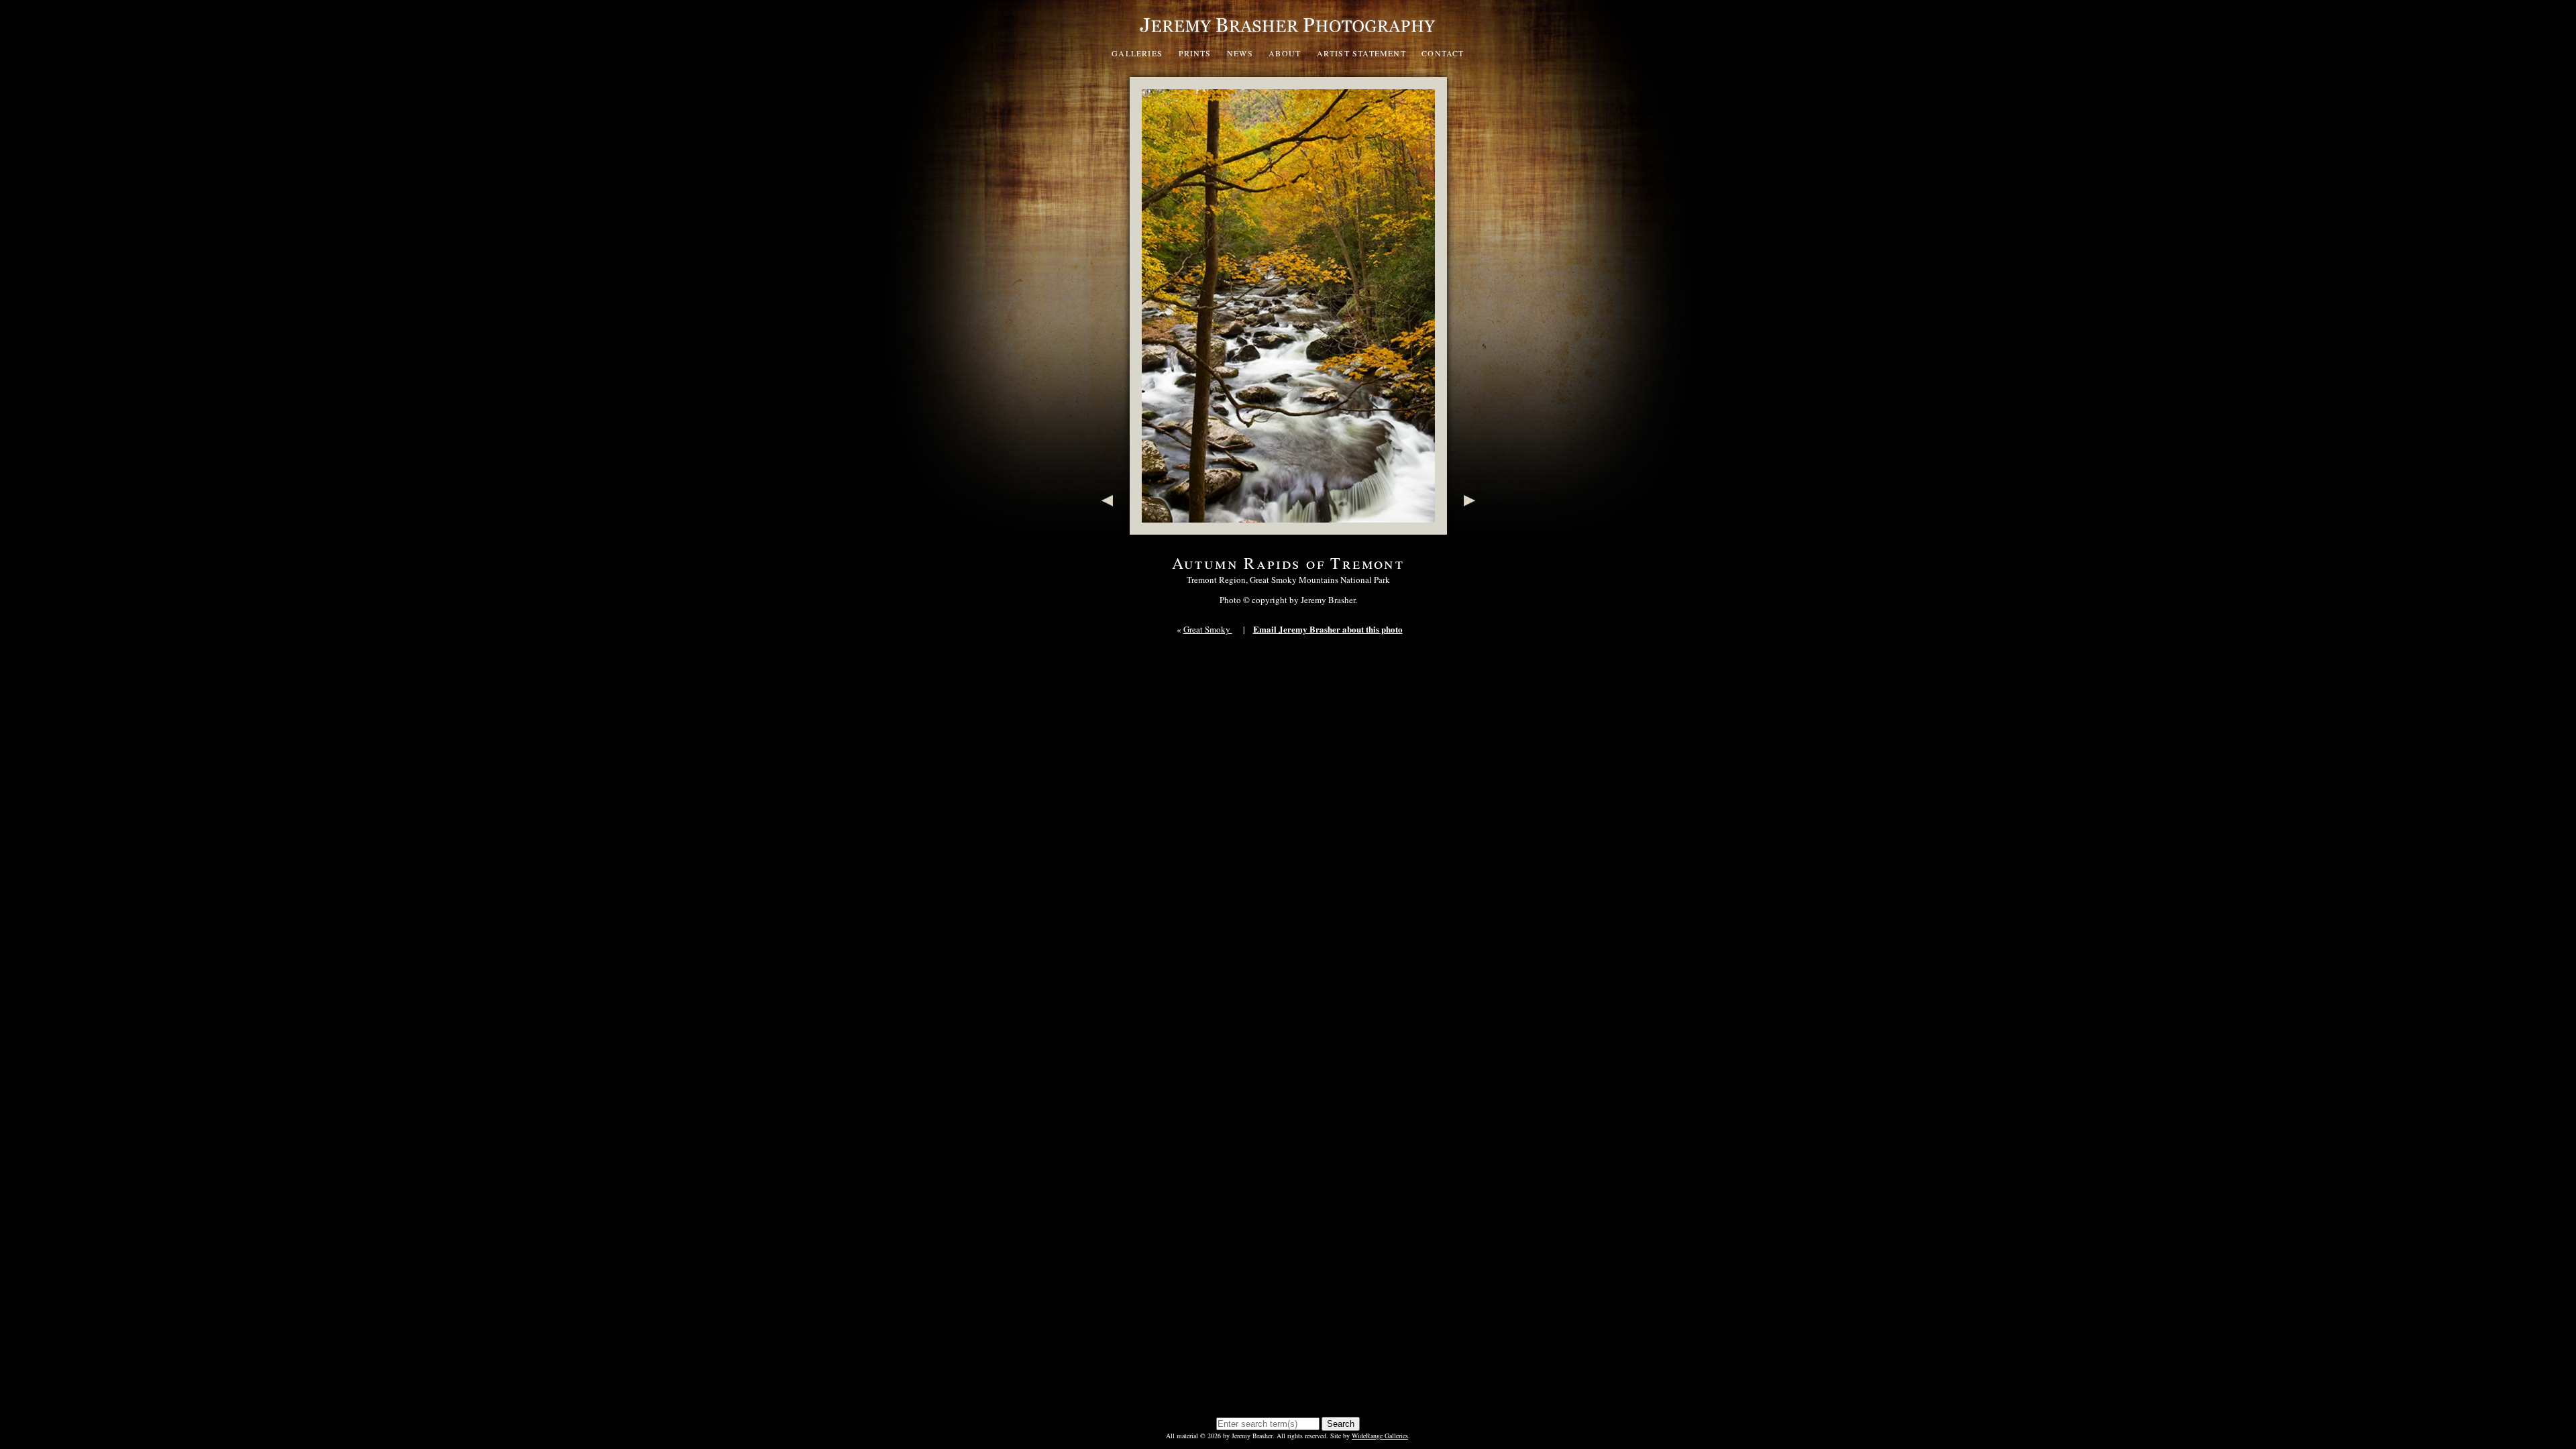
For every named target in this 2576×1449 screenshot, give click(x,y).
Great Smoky (1208, 629)
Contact (1443, 53)
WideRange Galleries (1380, 1436)
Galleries (1137, 53)
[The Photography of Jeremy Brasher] (1288, 36)
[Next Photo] (1472, 528)
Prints (1195, 53)
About (1285, 53)
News (1240, 53)
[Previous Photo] (1105, 528)
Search (1341, 1424)
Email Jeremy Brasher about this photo (1328, 629)
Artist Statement (1361, 53)
